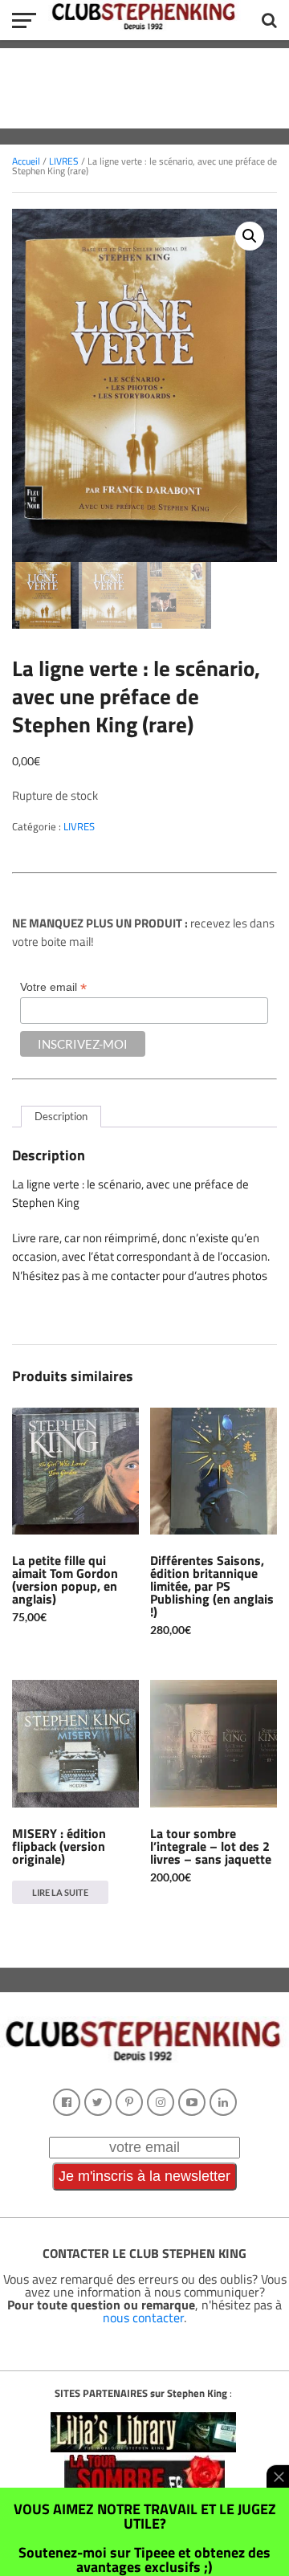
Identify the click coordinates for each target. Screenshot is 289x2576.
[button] (250, 236)
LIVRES (64, 161)
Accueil (26, 161)
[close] (278, 2476)
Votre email (53, 987)
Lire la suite (60, 1892)
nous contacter (143, 2317)
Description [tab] (61, 1116)
